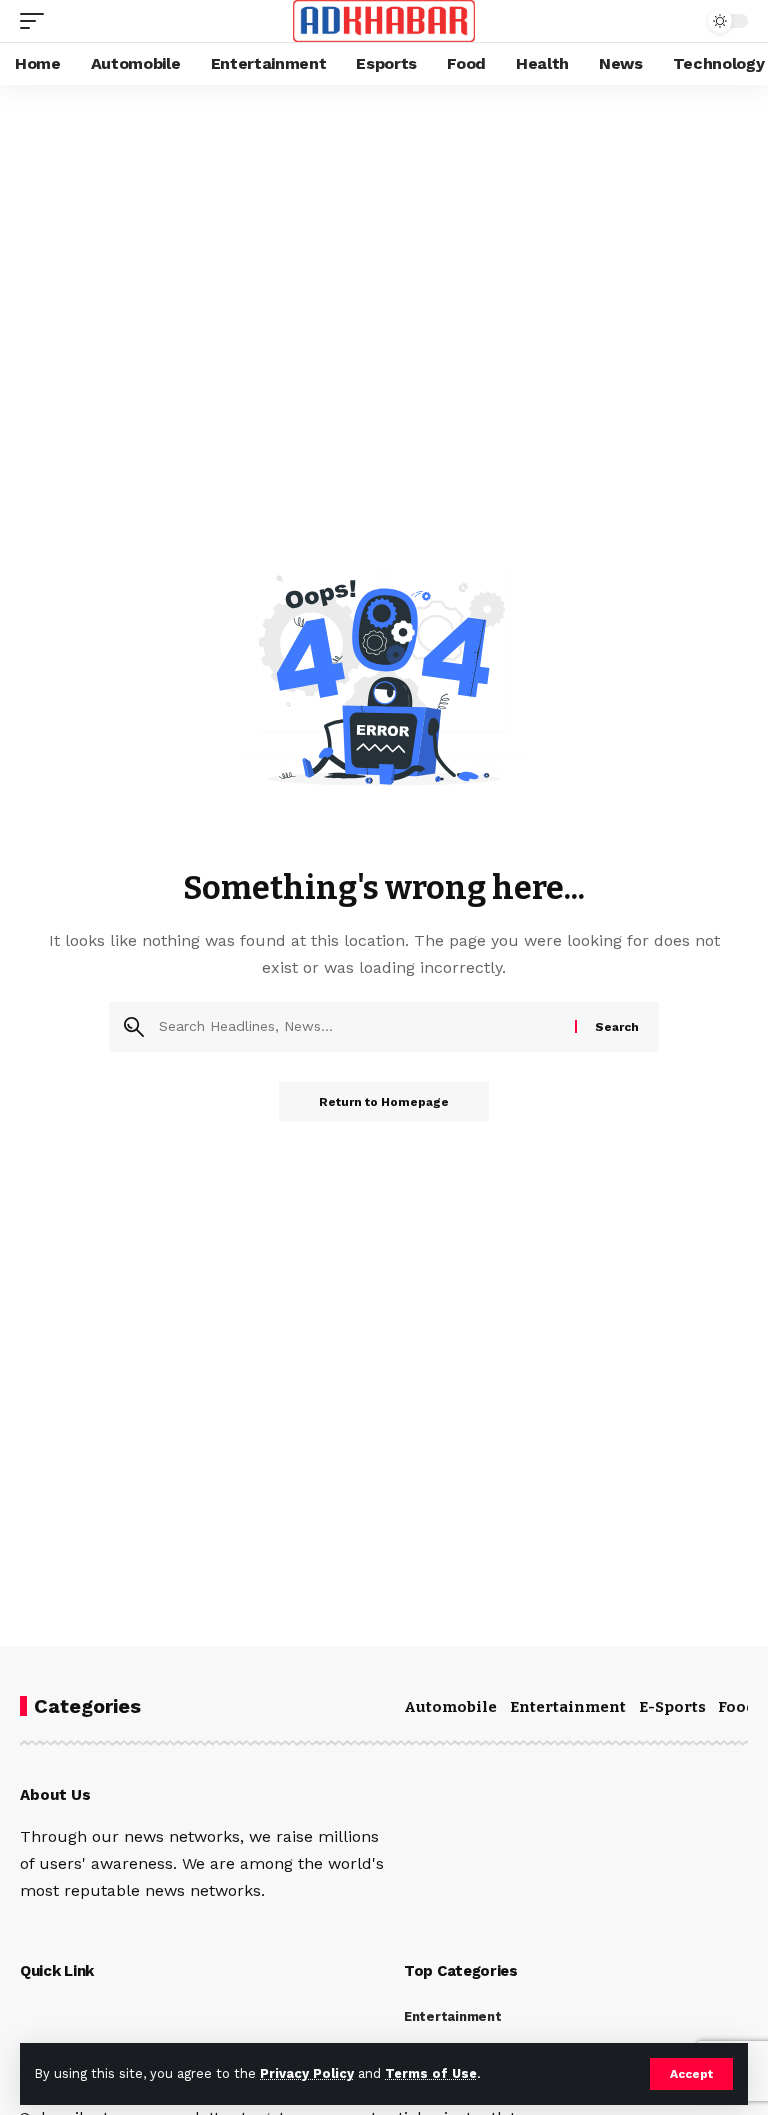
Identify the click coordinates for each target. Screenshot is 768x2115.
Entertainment (568, 1707)
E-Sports (672, 1707)
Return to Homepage (384, 1102)
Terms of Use (431, 2073)
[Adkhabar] (384, 21)
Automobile (450, 1707)
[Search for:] (359, 1027)
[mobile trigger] (37, 21)
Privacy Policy (307, 2073)
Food (737, 1707)
